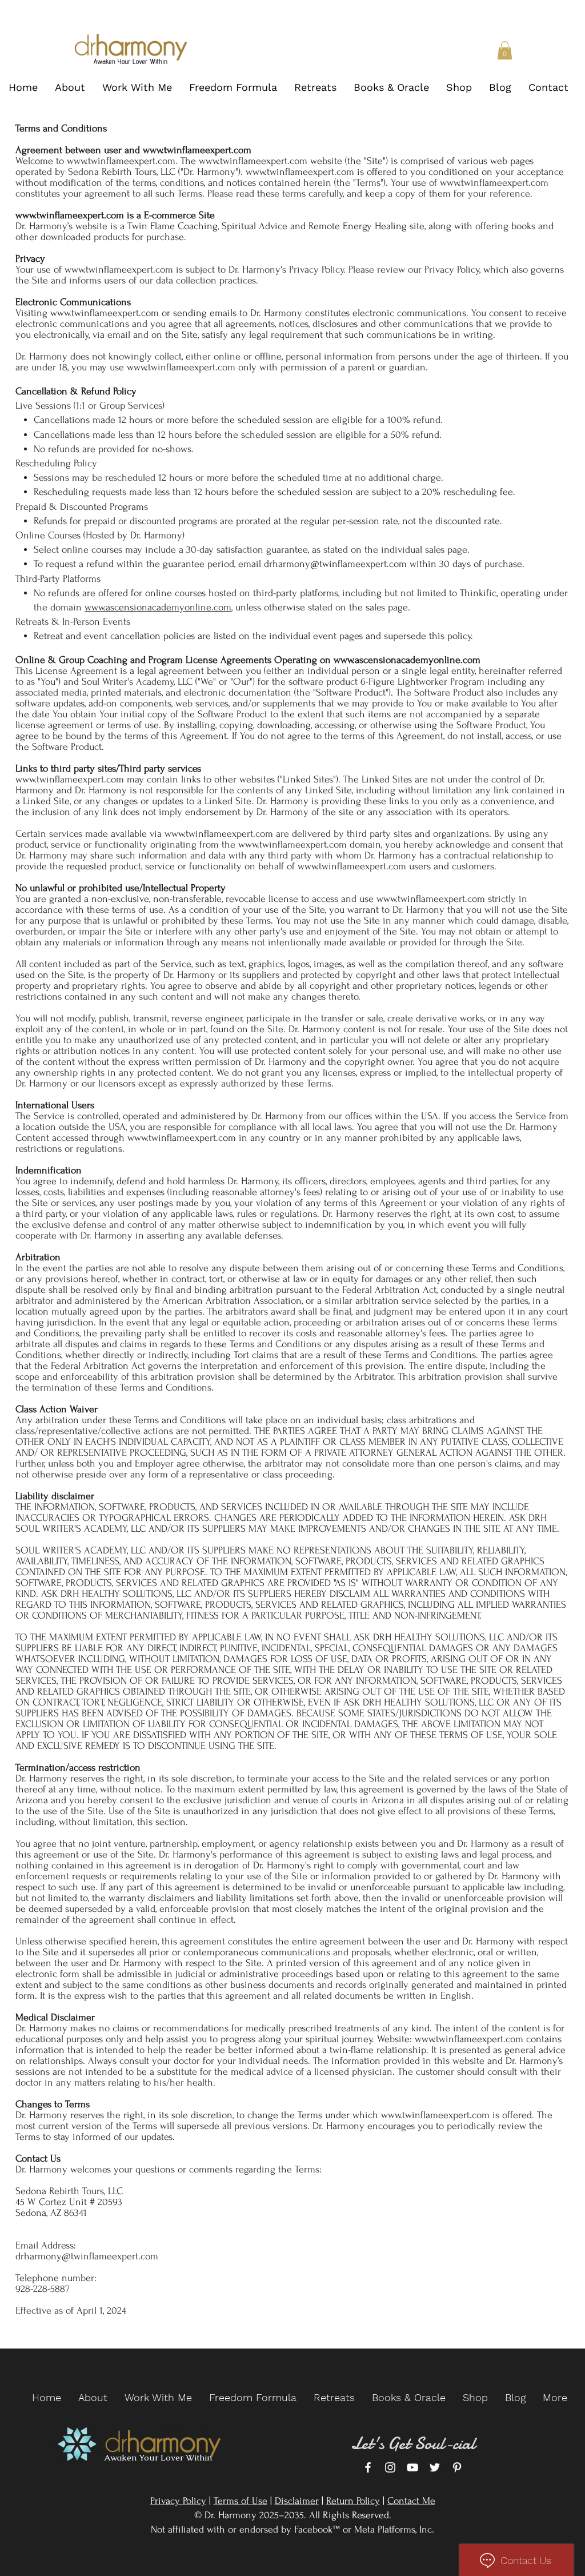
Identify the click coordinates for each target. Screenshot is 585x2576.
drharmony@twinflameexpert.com (335, 564)
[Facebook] (368, 2467)
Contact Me (411, 2501)
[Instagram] (390, 2467)
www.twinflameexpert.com (197, 150)
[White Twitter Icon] (435, 2467)
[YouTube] (412, 2467)
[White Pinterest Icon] (457, 2467)
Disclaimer (297, 2501)
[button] (505, 50)
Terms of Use (241, 2501)
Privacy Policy (178, 2501)
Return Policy (353, 2501)
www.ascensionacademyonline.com (158, 607)
